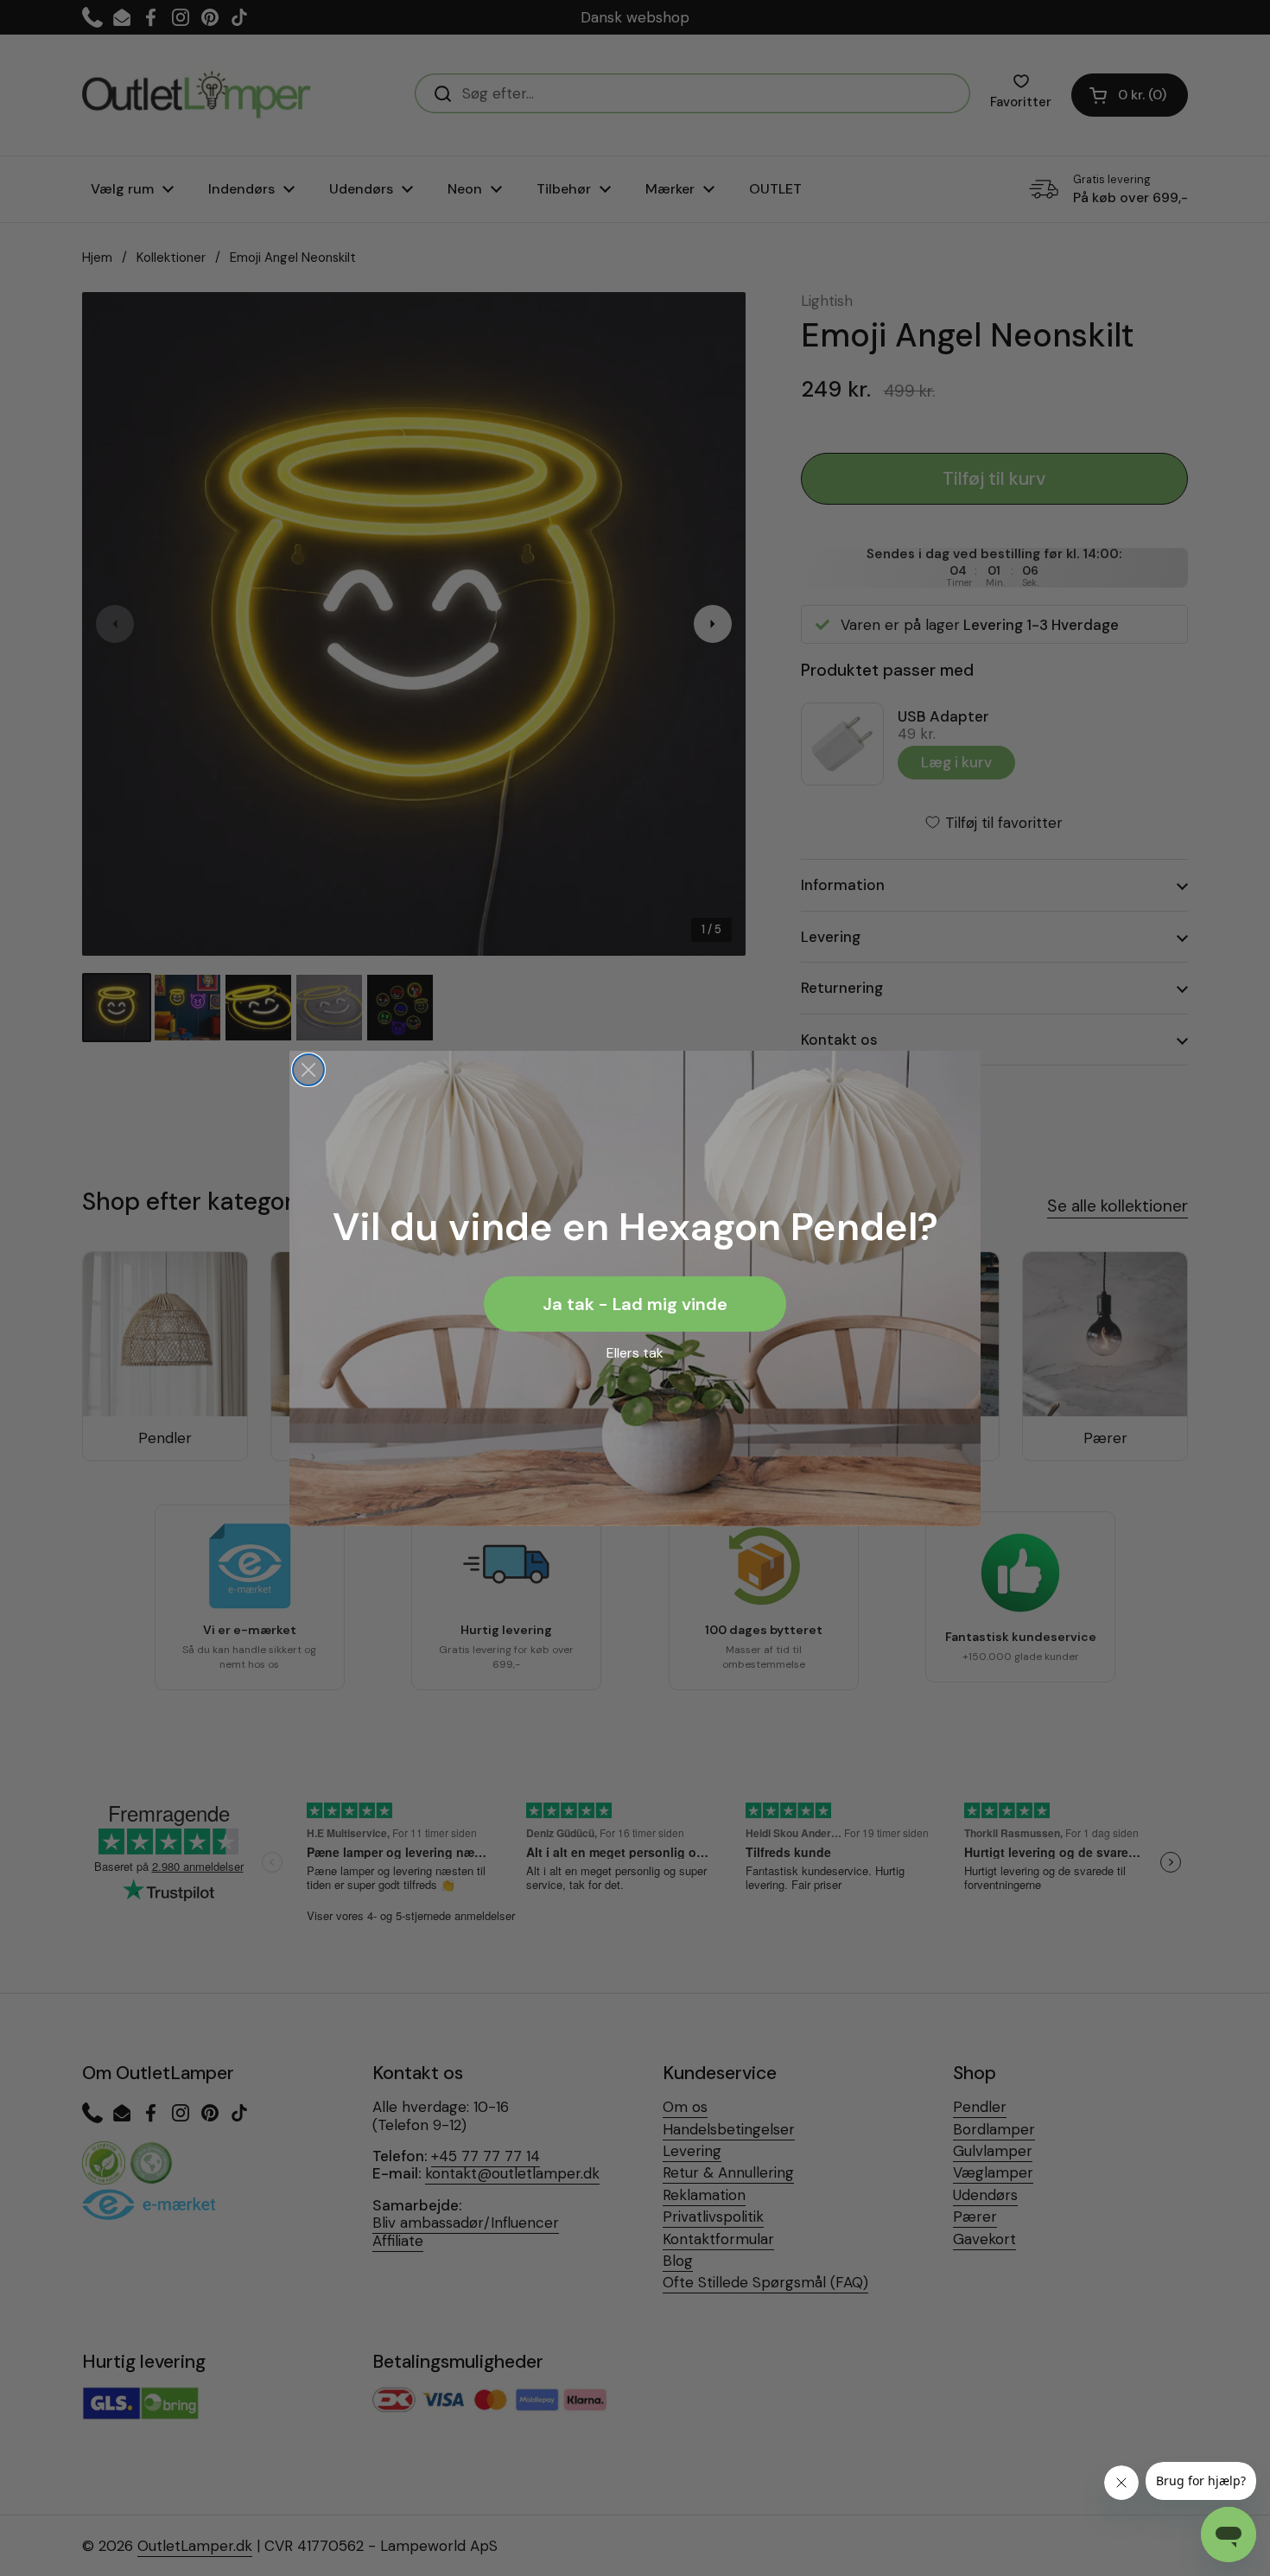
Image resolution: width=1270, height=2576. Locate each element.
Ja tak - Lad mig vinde (635, 1304)
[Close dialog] (308, 1070)
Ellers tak (635, 1353)
